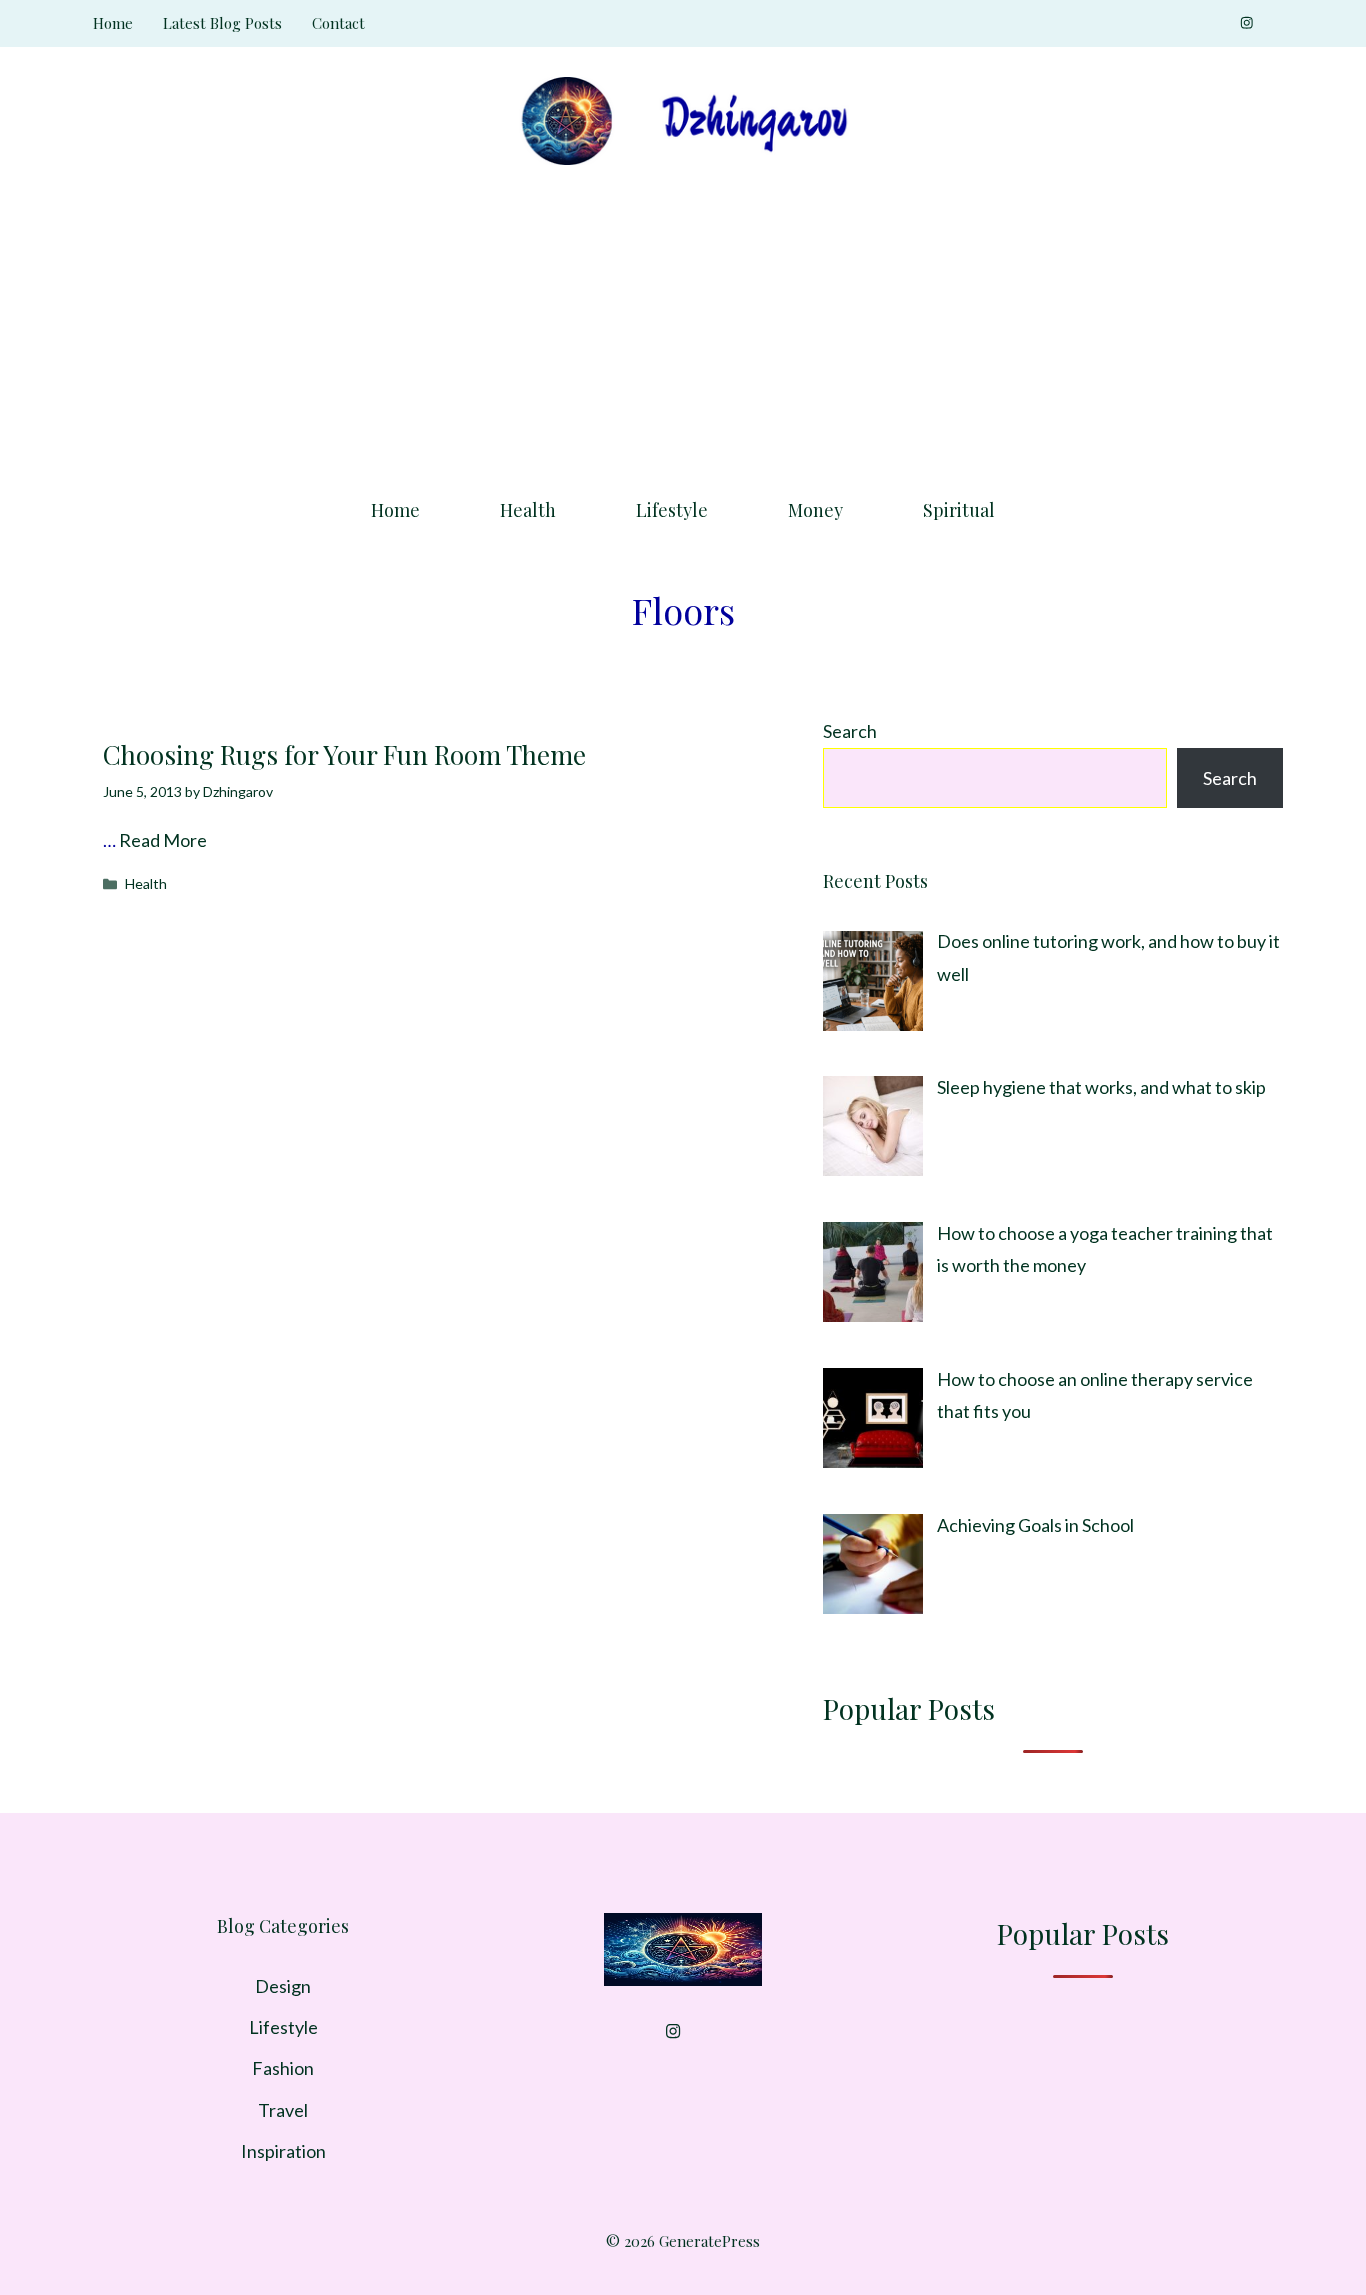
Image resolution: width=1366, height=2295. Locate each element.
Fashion (283, 2068)
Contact (338, 23)
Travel (283, 2110)
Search (850, 731)
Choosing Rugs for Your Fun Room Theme (344, 754)
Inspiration (283, 2151)
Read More (163, 840)
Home (113, 23)
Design (283, 1986)
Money (815, 510)
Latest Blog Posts (222, 23)
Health (528, 510)
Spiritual (959, 510)
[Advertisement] (683, 325)
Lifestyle (672, 510)
